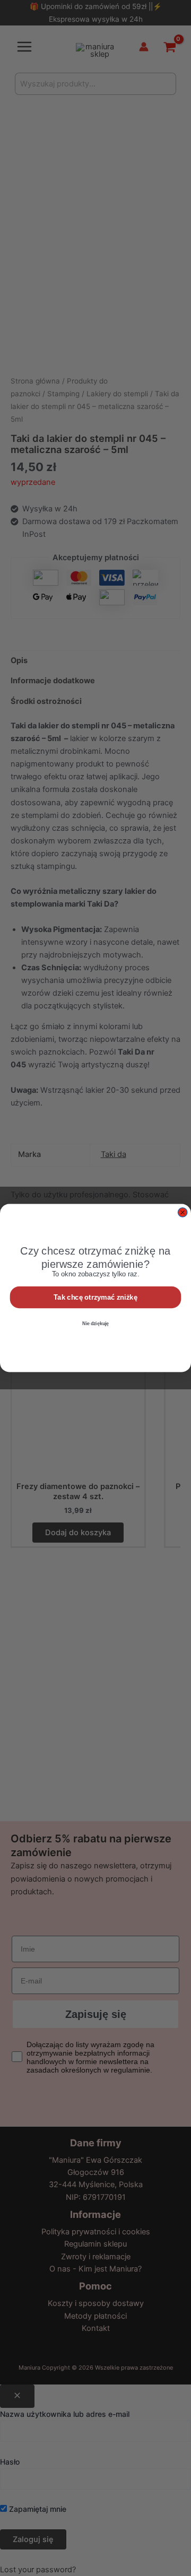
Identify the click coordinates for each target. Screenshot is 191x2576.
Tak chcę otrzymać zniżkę (95, 1297)
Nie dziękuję (95, 1324)
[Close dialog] (183, 1212)
